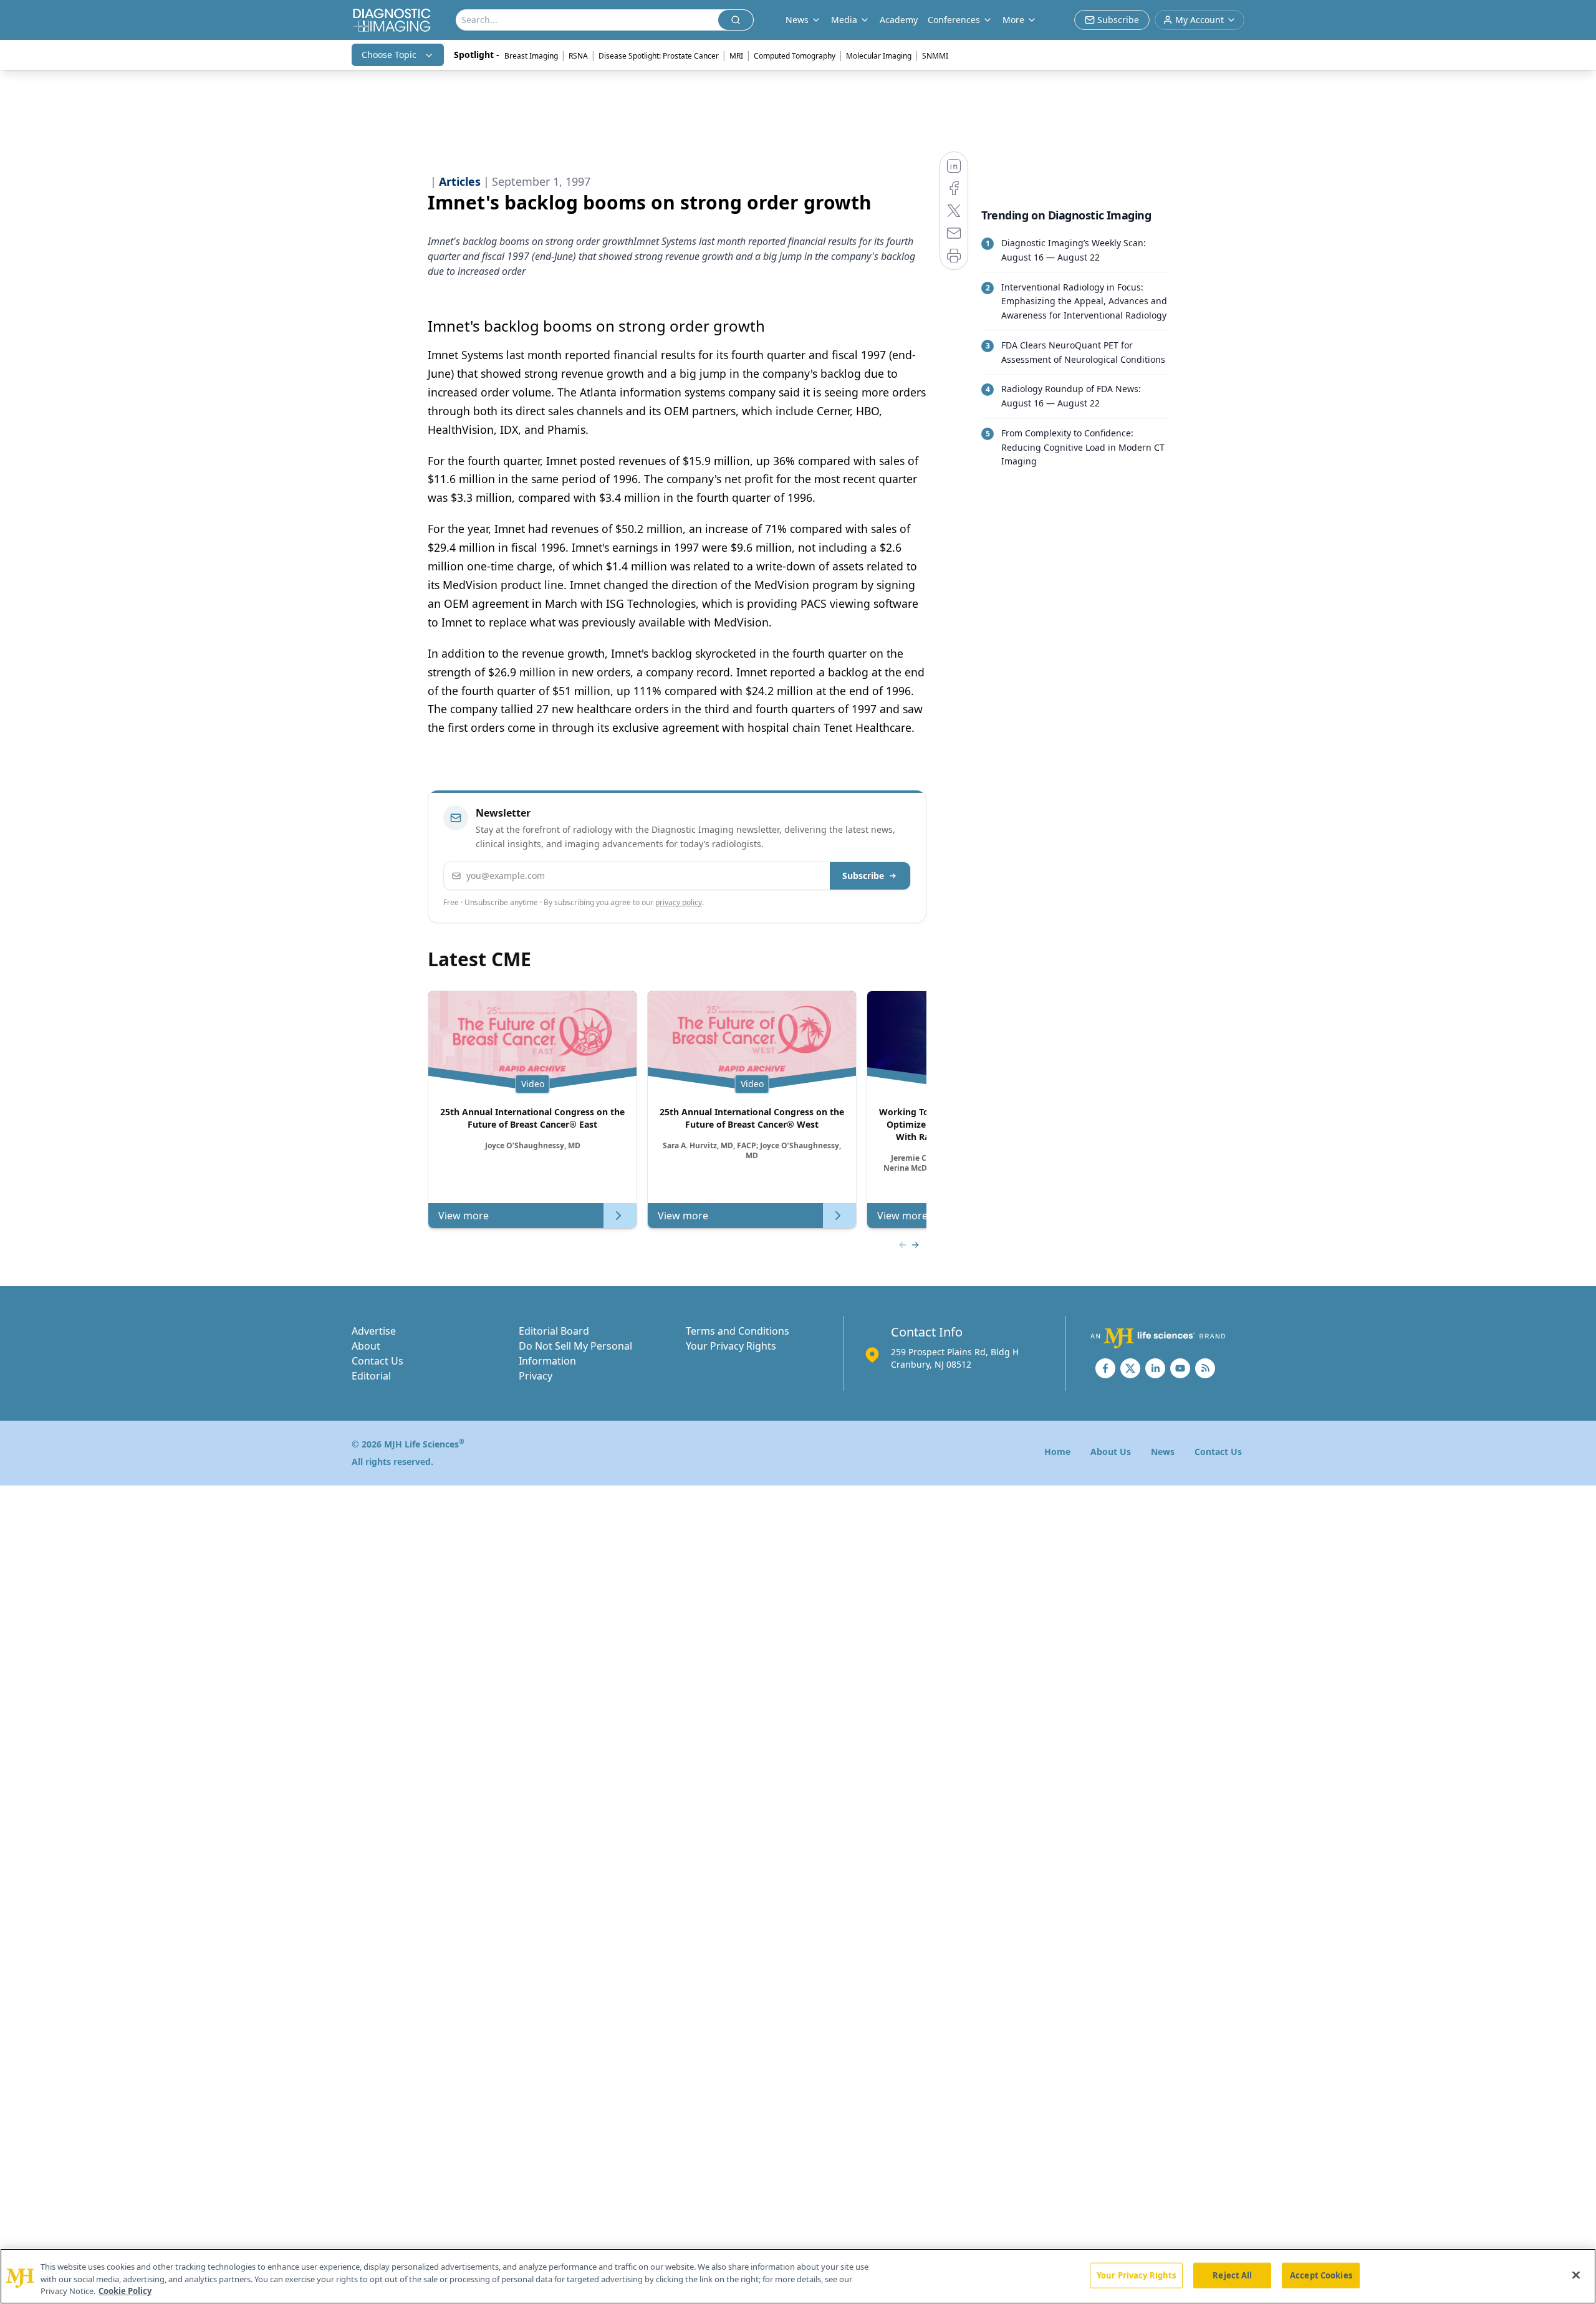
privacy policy (679, 902)
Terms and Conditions (738, 1331)
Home (1057, 1452)
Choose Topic (389, 55)
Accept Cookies (1321, 2275)
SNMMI (935, 56)
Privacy (536, 1376)
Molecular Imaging (879, 56)
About (366, 1346)
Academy (899, 20)
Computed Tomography (795, 56)
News (1163, 1452)
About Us (1111, 1452)
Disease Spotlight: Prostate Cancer (659, 56)
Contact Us (377, 1361)
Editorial (371, 1376)
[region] (798, 2276)
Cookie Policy (125, 2291)
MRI (736, 56)
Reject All (1232, 2275)
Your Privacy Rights (731, 1346)
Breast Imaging (531, 56)
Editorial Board (554, 1331)
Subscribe (863, 876)
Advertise (374, 1331)
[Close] (1576, 2275)
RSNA (578, 56)
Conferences (954, 20)
